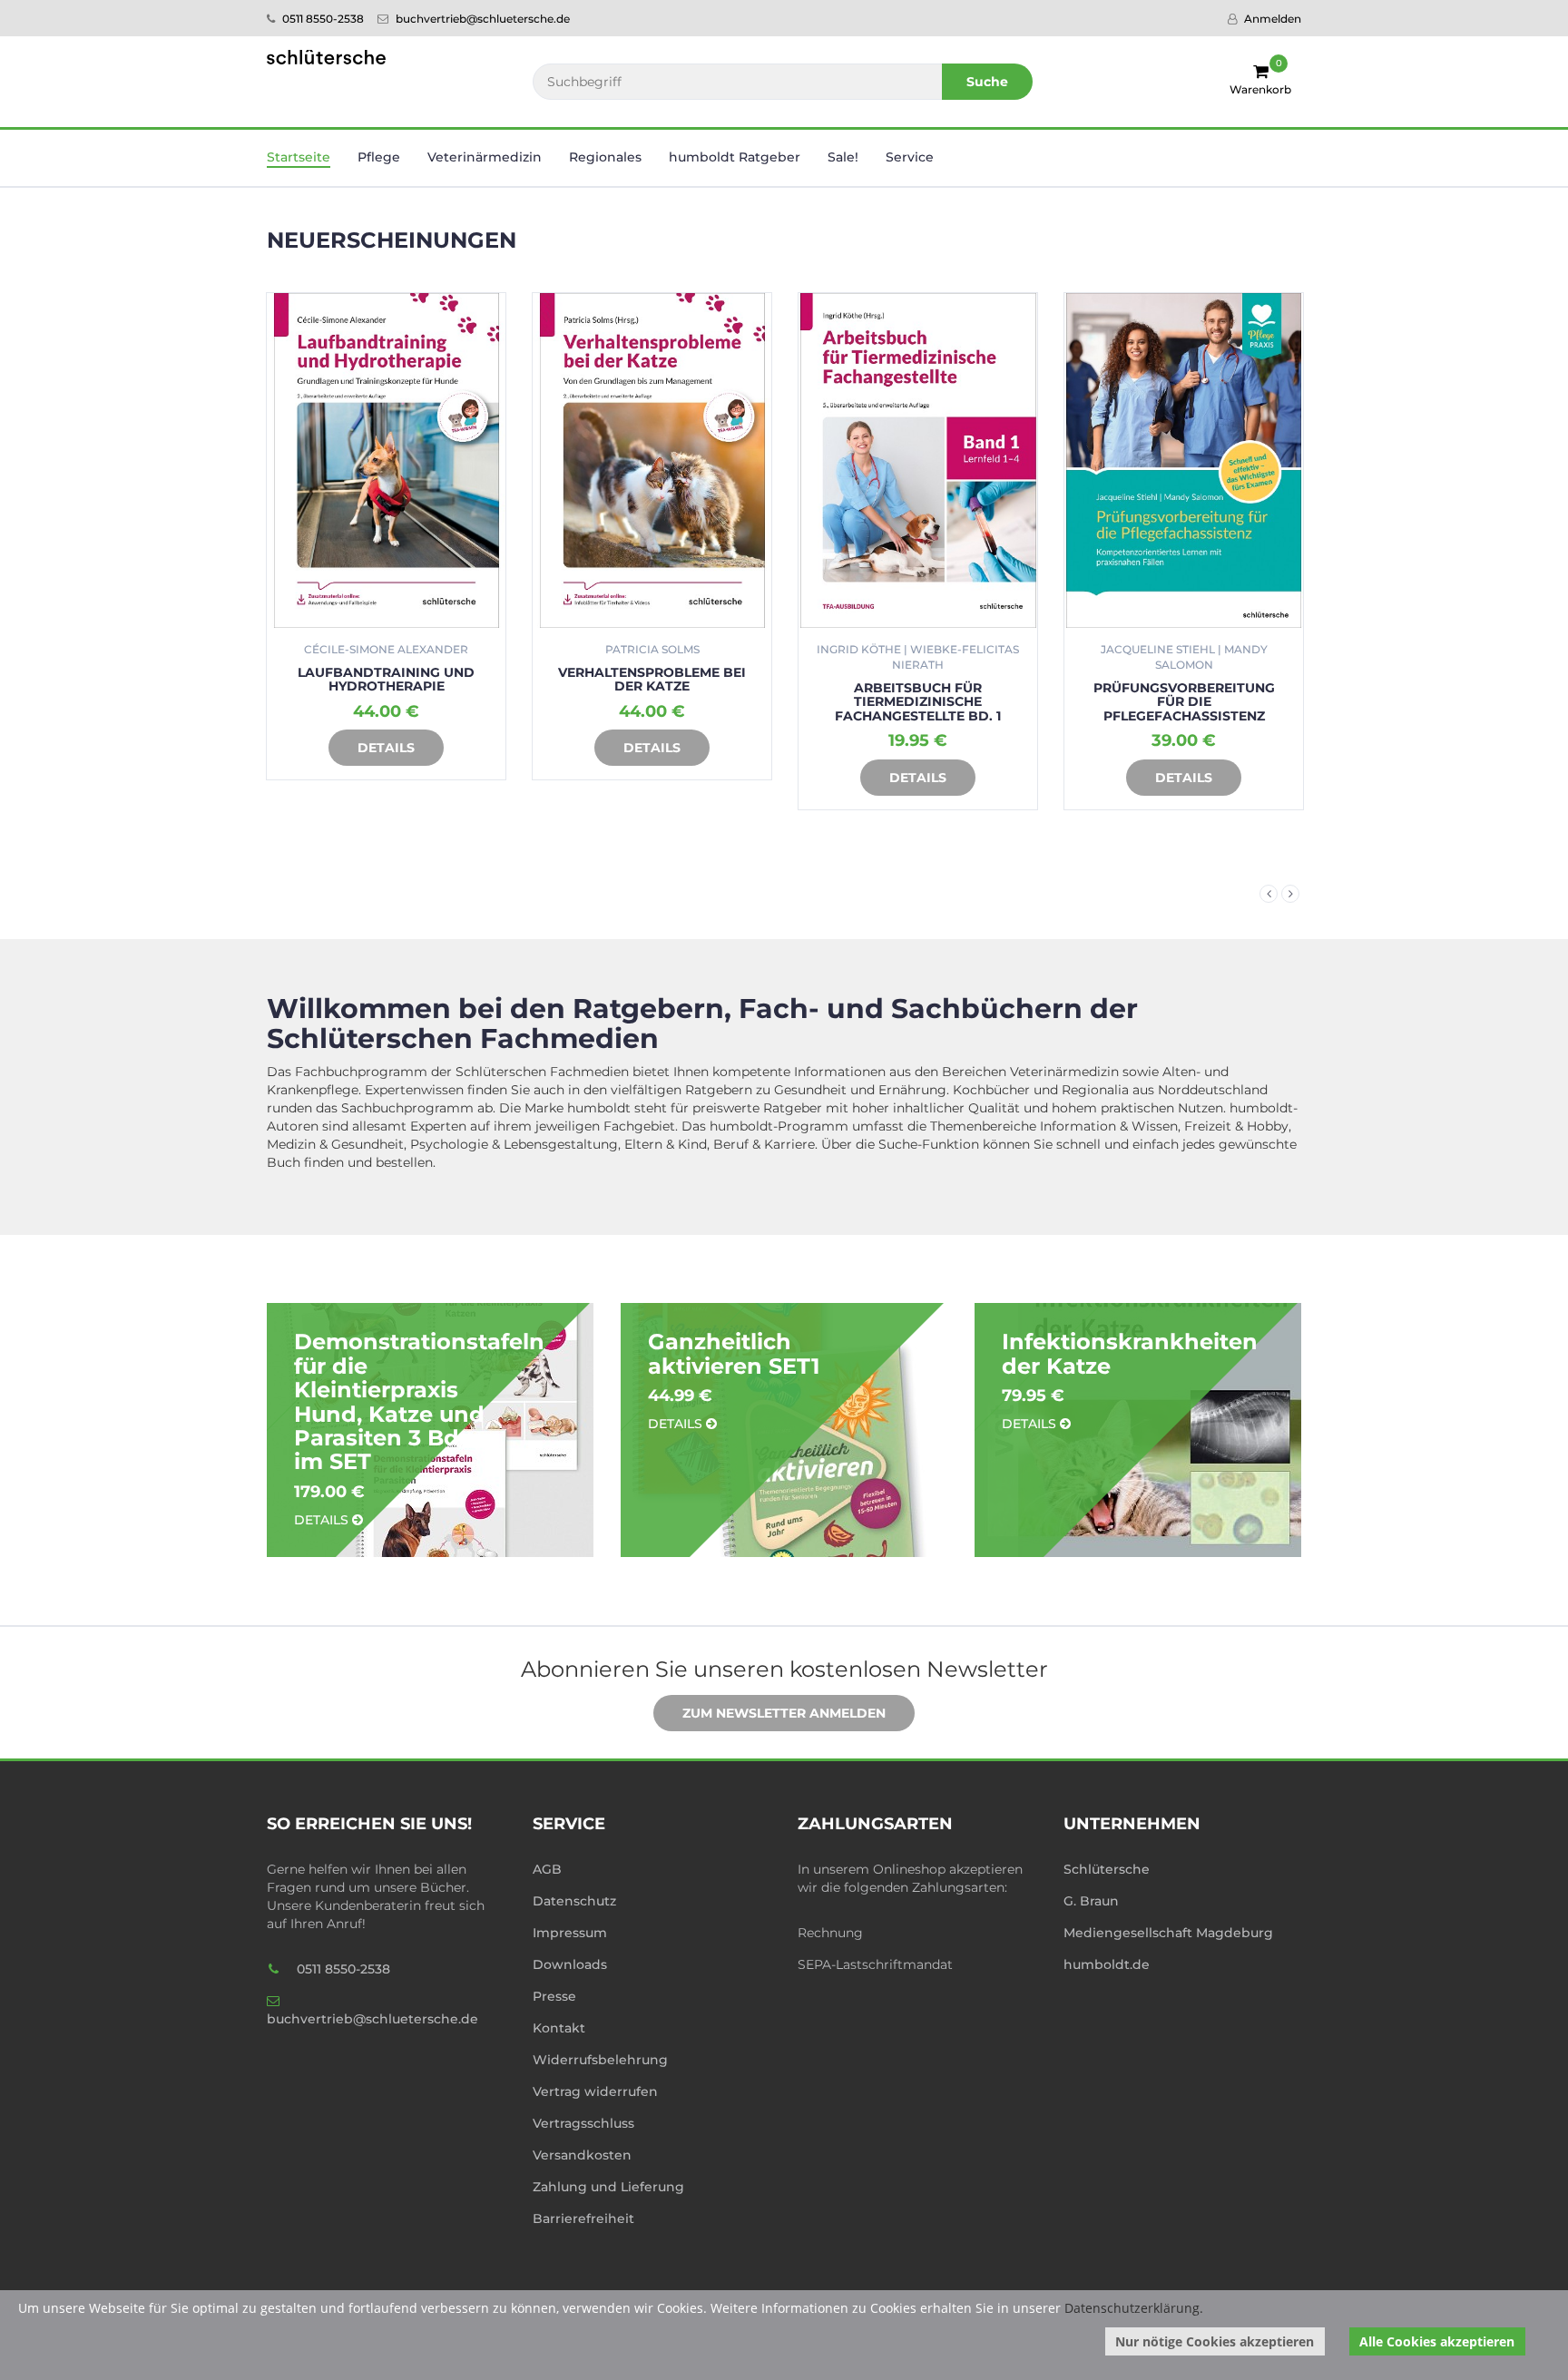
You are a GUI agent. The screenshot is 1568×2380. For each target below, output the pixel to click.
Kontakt (559, 2028)
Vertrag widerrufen (595, 2091)
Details (386, 748)
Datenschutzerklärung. (1134, 2308)
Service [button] (910, 157)
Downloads (570, 1964)
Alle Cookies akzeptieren (1437, 2341)
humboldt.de (1107, 1964)
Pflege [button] (379, 157)
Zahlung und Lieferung (608, 2187)
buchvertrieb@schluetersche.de (481, 19)
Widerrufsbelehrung (600, 2060)
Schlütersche (1107, 1869)
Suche (987, 82)
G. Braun (1091, 1901)
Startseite (299, 157)
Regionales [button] (605, 157)
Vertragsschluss (583, 2123)
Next (1290, 894)
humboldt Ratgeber (735, 157)
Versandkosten (582, 2155)
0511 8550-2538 (322, 19)
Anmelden (1271, 19)
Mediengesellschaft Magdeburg (1168, 1933)
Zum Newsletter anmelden (784, 1713)
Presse (554, 1996)
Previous (1269, 894)
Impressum (570, 1933)
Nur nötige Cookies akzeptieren (1215, 2341)
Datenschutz (574, 1901)
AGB (547, 1869)
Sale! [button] (843, 157)
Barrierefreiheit (583, 2218)
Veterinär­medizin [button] (485, 157)
